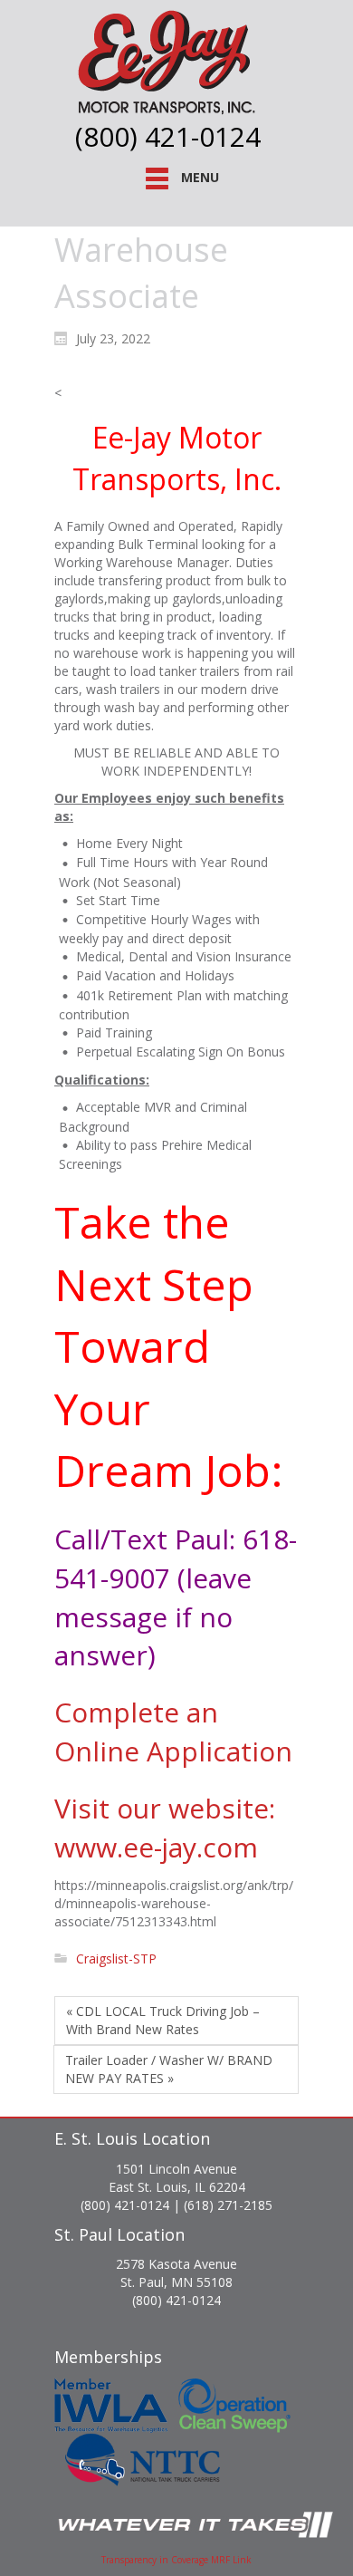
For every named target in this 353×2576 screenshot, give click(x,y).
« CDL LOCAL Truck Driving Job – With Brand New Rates (163, 2020)
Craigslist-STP (116, 1959)
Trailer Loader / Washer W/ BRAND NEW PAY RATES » (169, 2069)
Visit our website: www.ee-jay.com (165, 1828)
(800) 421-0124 (168, 136)
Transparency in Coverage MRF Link (176, 2560)
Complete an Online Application (173, 1732)
